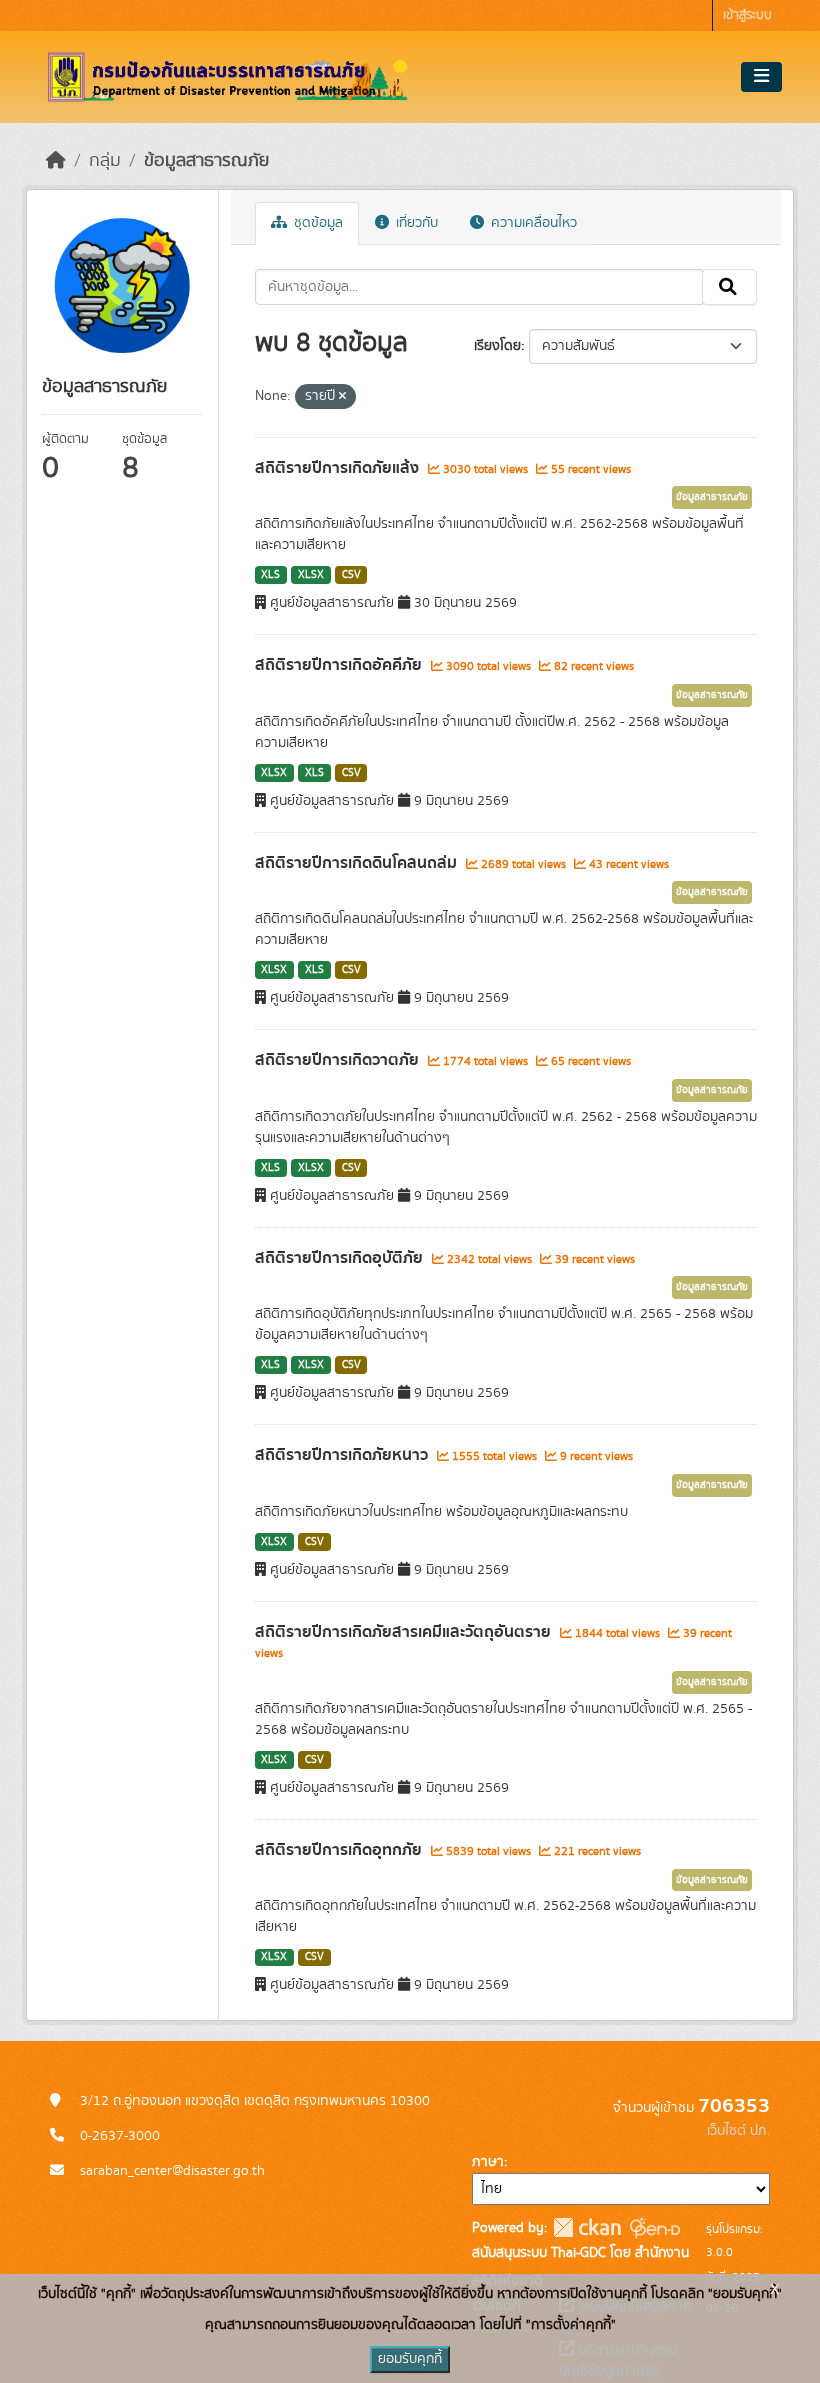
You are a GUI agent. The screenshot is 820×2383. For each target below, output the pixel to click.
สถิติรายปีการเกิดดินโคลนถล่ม (358, 863)
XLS (270, 575)
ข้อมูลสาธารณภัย (206, 161)
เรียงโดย (497, 346)
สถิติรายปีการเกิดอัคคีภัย (340, 665)
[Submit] (729, 287)
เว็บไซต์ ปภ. (738, 2131)
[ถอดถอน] (342, 397)
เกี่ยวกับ (415, 223)
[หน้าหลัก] (56, 161)
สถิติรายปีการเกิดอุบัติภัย (341, 1258)
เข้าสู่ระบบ (747, 15)
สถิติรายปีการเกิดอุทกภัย (340, 1850)
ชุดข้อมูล (316, 223)
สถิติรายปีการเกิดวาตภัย (339, 1060)
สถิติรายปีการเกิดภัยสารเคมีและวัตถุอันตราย (405, 1632)
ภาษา (488, 2162)
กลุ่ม (105, 161)
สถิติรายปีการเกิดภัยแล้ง (339, 468)
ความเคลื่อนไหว (532, 223)
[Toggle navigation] (761, 77)
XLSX (311, 575)
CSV (351, 575)
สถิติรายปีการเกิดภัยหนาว (343, 1455)
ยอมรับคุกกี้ (410, 2359)
